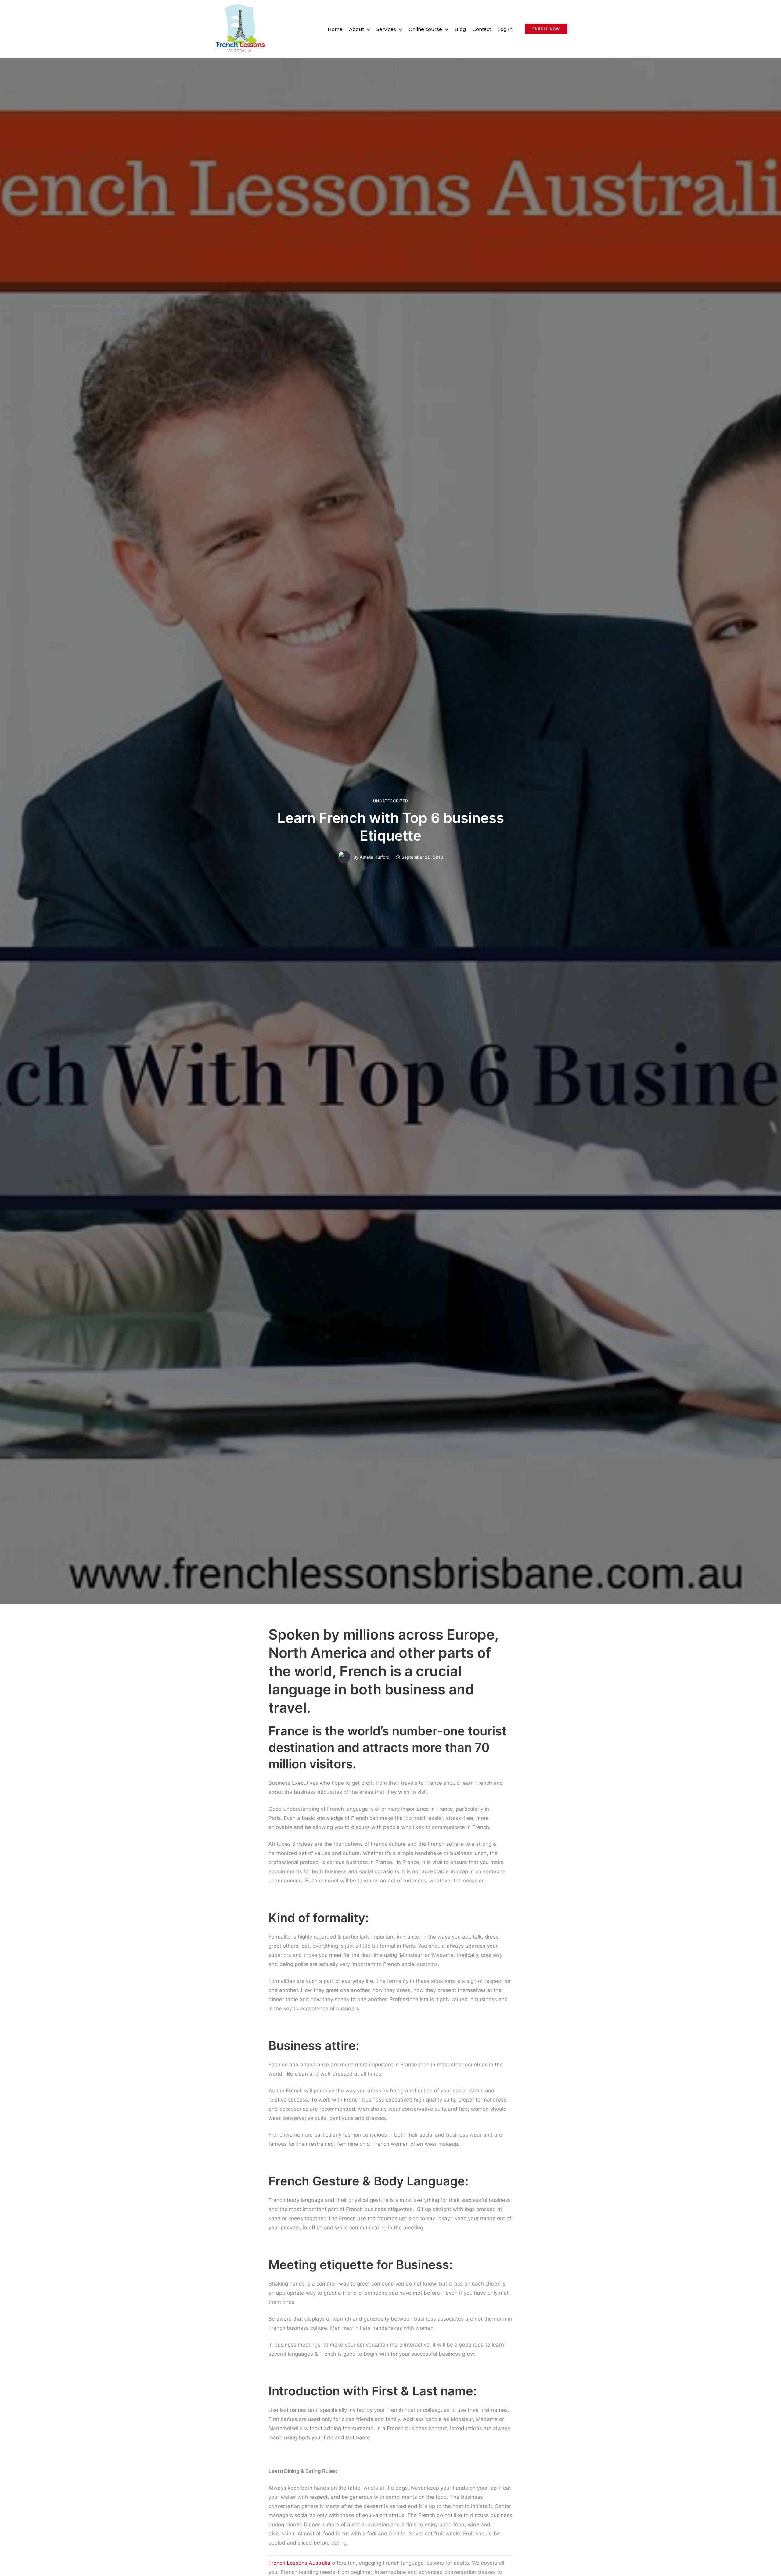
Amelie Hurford (375, 857)
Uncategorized (391, 801)
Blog (460, 29)
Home (335, 29)
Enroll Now (546, 29)
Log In (505, 29)
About (356, 29)
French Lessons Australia (299, 2563)
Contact (482, 29)
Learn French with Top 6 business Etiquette (391, 827)
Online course (425, 29)
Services (386, 29)
